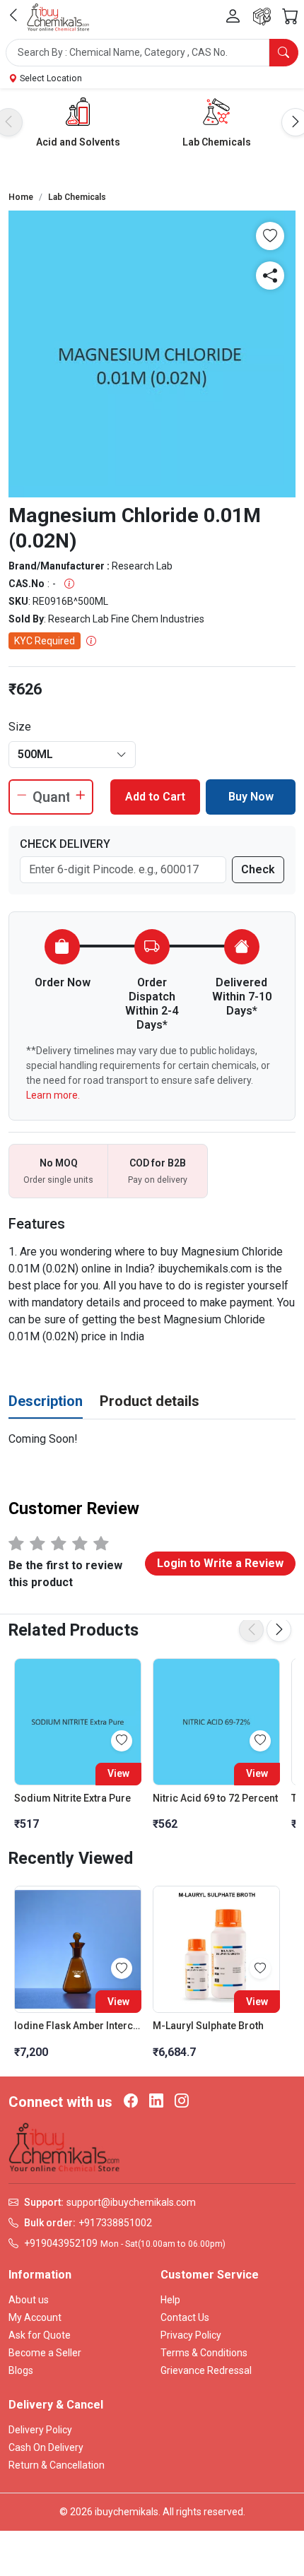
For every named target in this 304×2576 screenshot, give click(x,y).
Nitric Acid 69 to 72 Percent (215, 1798)
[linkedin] (156, 2102)
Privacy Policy (191, 2335)
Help (170, 2300)
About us (29, 2300)
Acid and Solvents (78, 142)
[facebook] (131, 2102)
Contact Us (185, 2317)
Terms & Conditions (204, 2353)
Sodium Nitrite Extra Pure (72, 1798)
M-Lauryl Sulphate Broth (208, 2026)
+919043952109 (61, 2243)
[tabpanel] (152, 1439)
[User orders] (262, 17)
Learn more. (53, 1095)
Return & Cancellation (57, 2465)
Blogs (21, 2370)
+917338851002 (115, 2223)
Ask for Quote (40, 2335)
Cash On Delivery (46, 2447)
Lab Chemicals (217, 142)
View (118, 1773)
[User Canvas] (233, 17)
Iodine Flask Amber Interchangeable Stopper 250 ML (78, 2026)
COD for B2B (158, 1163)
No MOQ (59, 1163)
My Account (35, 2317)
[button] (152, 53)
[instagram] (182, 2102)
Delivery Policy (40, 2430)
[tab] (46, 1402)
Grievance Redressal (206, 2370)
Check (258, 869)
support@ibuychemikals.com (131, 2202)
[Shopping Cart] (290, 17)
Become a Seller (45, 2353)
